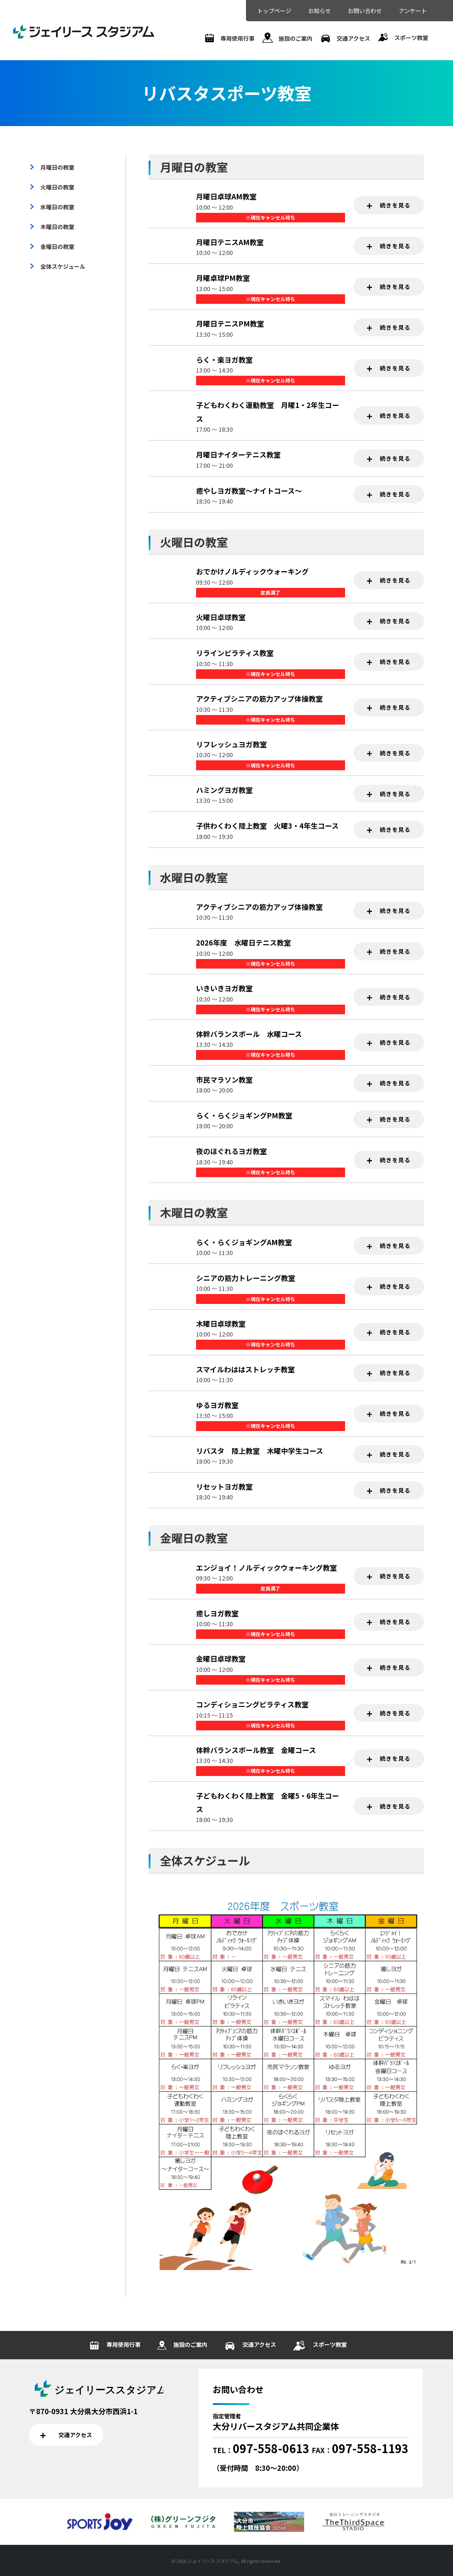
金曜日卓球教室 (221, 1659)
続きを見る (394, 205)
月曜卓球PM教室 (223, 278)
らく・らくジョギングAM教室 (244, 1242)
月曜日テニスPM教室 (230, 324)
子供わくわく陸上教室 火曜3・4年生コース (267, 826)
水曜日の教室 (57, 207)
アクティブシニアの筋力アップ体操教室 (259, 699)
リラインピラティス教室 (235, 653)
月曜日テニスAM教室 (230, 242)
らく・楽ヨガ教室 (224, 360)
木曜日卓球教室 (221, 1324)
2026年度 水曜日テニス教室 (243, 943)
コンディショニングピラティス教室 (252, 1704)
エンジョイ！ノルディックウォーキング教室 (266, 1568)
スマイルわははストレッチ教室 (245, 1369)
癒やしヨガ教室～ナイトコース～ (249, 491)
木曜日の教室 (57, 227)
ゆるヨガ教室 (217, 1405)
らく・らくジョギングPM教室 (244, 1115)
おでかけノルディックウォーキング (252, 571)
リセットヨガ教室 (224, 1486)
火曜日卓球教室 (221, 617)
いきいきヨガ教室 (224, 988)
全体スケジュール (63, 266)
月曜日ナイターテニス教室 (238, 455)
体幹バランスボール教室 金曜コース (256, 1750)
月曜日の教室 (57, 167)
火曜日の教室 (57, 187)
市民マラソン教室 (224, 1080)
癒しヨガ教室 (217, 1613)
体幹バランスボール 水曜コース (249, 1034)
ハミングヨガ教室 (224, 790)
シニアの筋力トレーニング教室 (246, 1278)
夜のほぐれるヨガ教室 (231, 1151)
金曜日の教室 (57, 246)
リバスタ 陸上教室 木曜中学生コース (260, 1451)
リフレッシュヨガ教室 (231, 744)
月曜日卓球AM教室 (226, 196)
